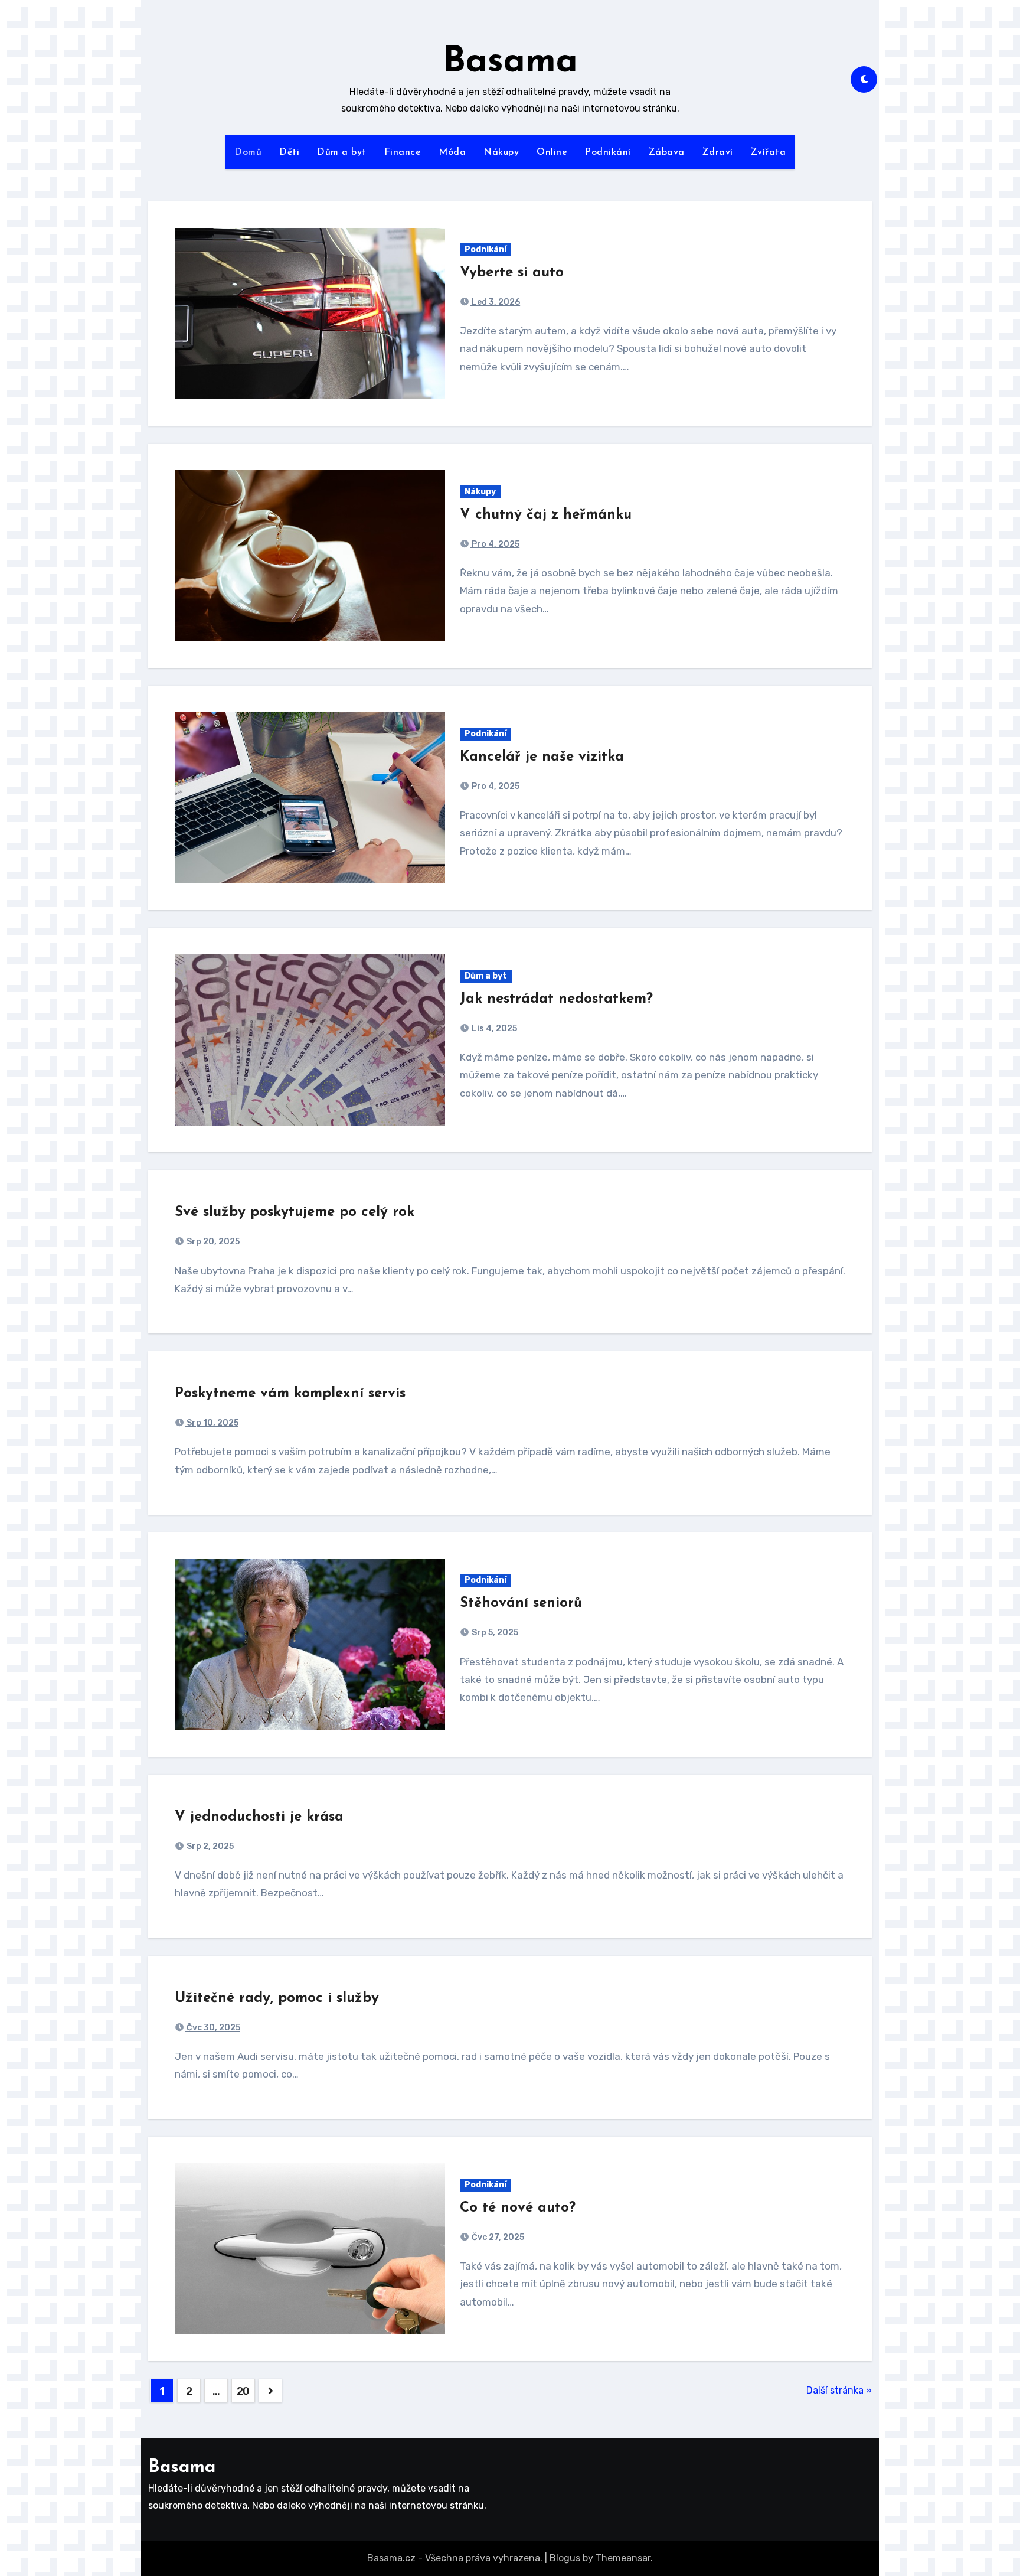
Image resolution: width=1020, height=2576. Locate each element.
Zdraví (718, 152)
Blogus (565, 2558)
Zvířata (769, 152)
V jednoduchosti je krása (259, 1817)
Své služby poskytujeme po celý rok (295, 1212)
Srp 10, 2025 (212, 1423)
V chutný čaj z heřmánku (546, 515)
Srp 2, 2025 (209, 1846)
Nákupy (501, 152)
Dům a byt (342, 152)
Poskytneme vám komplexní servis (290, 1394)
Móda (452, 152)
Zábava (667, 152)
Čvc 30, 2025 (212, 2028)
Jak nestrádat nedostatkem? (556, 999)
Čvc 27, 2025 (497, 2237)
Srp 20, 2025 (212, 1242)
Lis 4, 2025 (493, 1028)
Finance (403, 152)
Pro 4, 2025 (495, 544)
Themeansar (623, 2558)
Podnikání (608, 152)
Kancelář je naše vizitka (542, 757)
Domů (248, 152)
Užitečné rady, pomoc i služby (277, 1998)
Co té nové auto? (518, 2208)
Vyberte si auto (512, 273)
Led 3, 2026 (495, 302)
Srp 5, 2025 (494, 1633)
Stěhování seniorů (521, 1603)
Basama (510, 63)
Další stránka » (839, 2390)
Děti (289, 152)
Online (552, 152)
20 (243, 2391)
